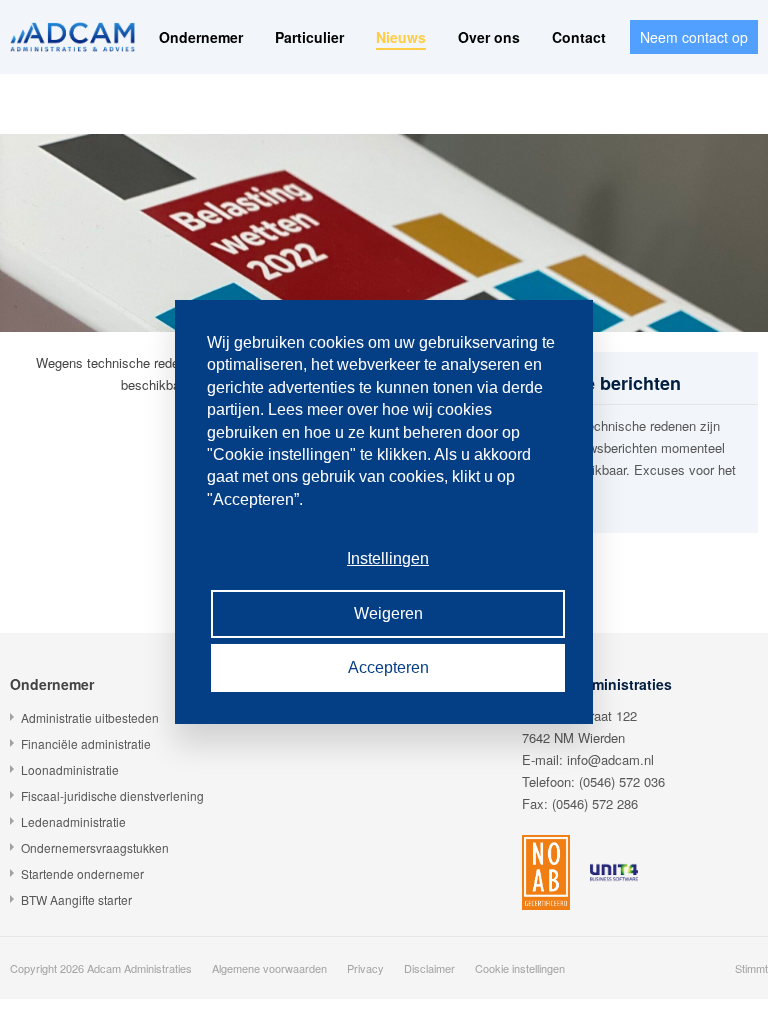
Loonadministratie (70, 769)
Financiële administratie (86, 743)
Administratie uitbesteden (90, 717)
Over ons (489, 37)
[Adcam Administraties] (72, 37)
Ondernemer (201, 37)
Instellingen (388, 558)
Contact (579, 37)
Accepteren (388, 667)
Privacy (365, 968)
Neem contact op (694, 37)
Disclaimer (429, 968)
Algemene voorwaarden (269, 968)
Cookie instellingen (520, 968)
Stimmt (751, 968)
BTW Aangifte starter (76, 899)
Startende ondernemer (82, 873)
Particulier (309, 37)
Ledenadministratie (73, 821)
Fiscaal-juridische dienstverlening (112, 795)
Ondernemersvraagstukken (95, 847)
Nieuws (401, 37)
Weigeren (388, 613)
